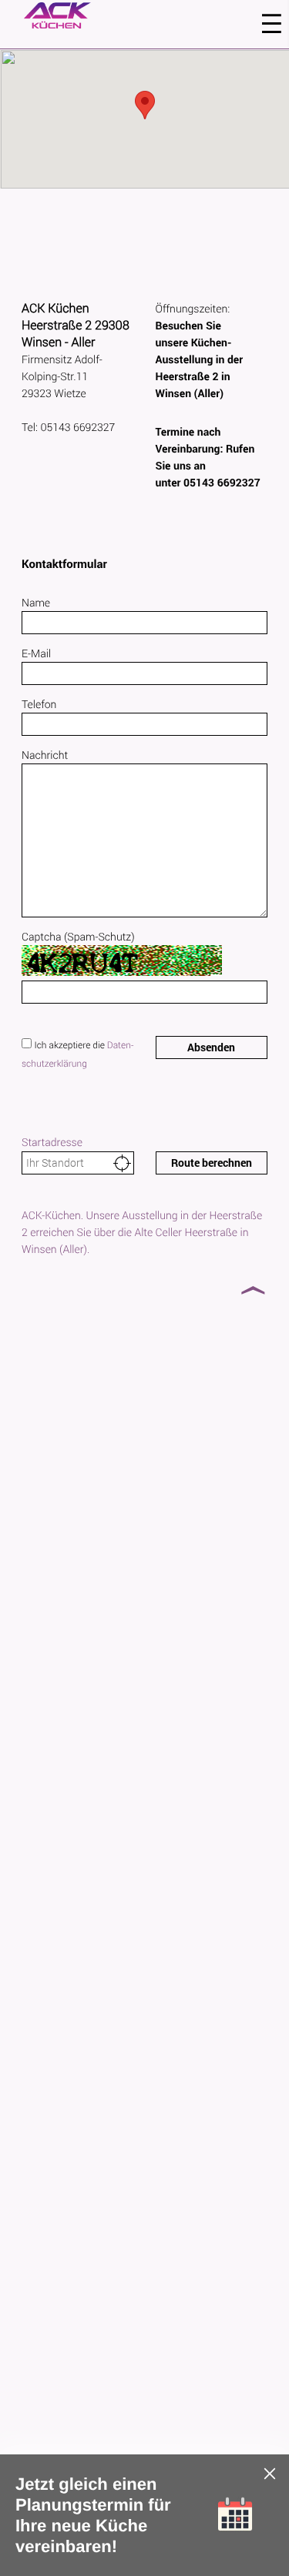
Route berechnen (212, 1163)
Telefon (39, 704)
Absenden (211, 1047)
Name (36, 602)
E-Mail (36, 653)
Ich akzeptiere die (70, 1045)
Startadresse (52, 1142)
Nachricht (45, 755)
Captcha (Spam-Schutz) (78, 936)
